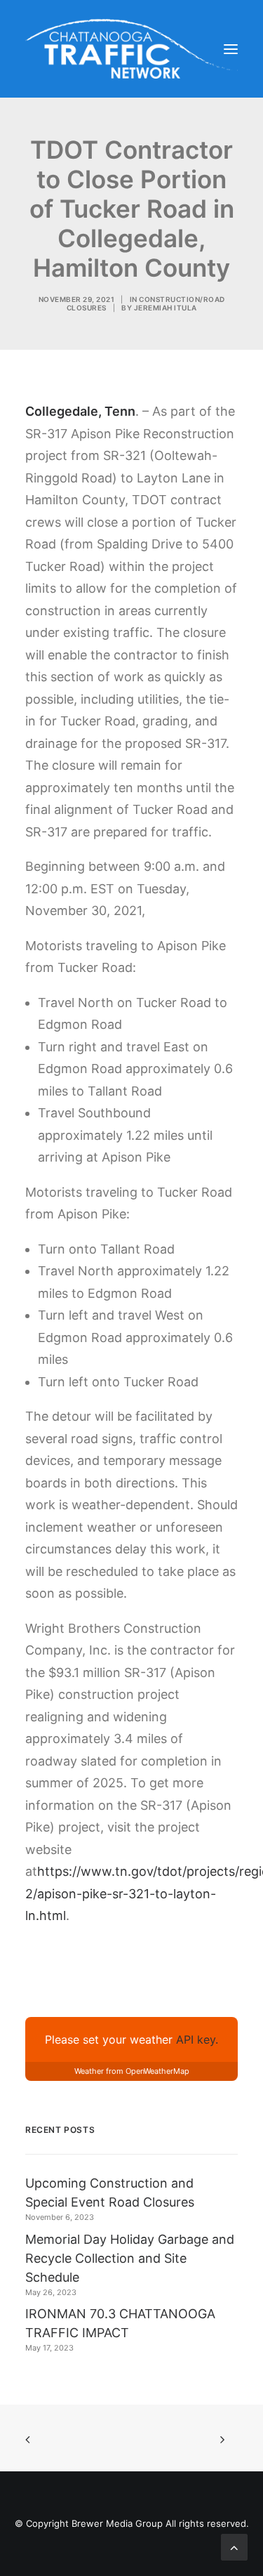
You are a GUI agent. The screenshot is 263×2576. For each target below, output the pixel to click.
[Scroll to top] (234, 2546)
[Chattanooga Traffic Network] (131, 49)
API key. (197, 2039)
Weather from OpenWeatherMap (132, 2071)
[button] (231, 49)
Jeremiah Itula (166, 308)
